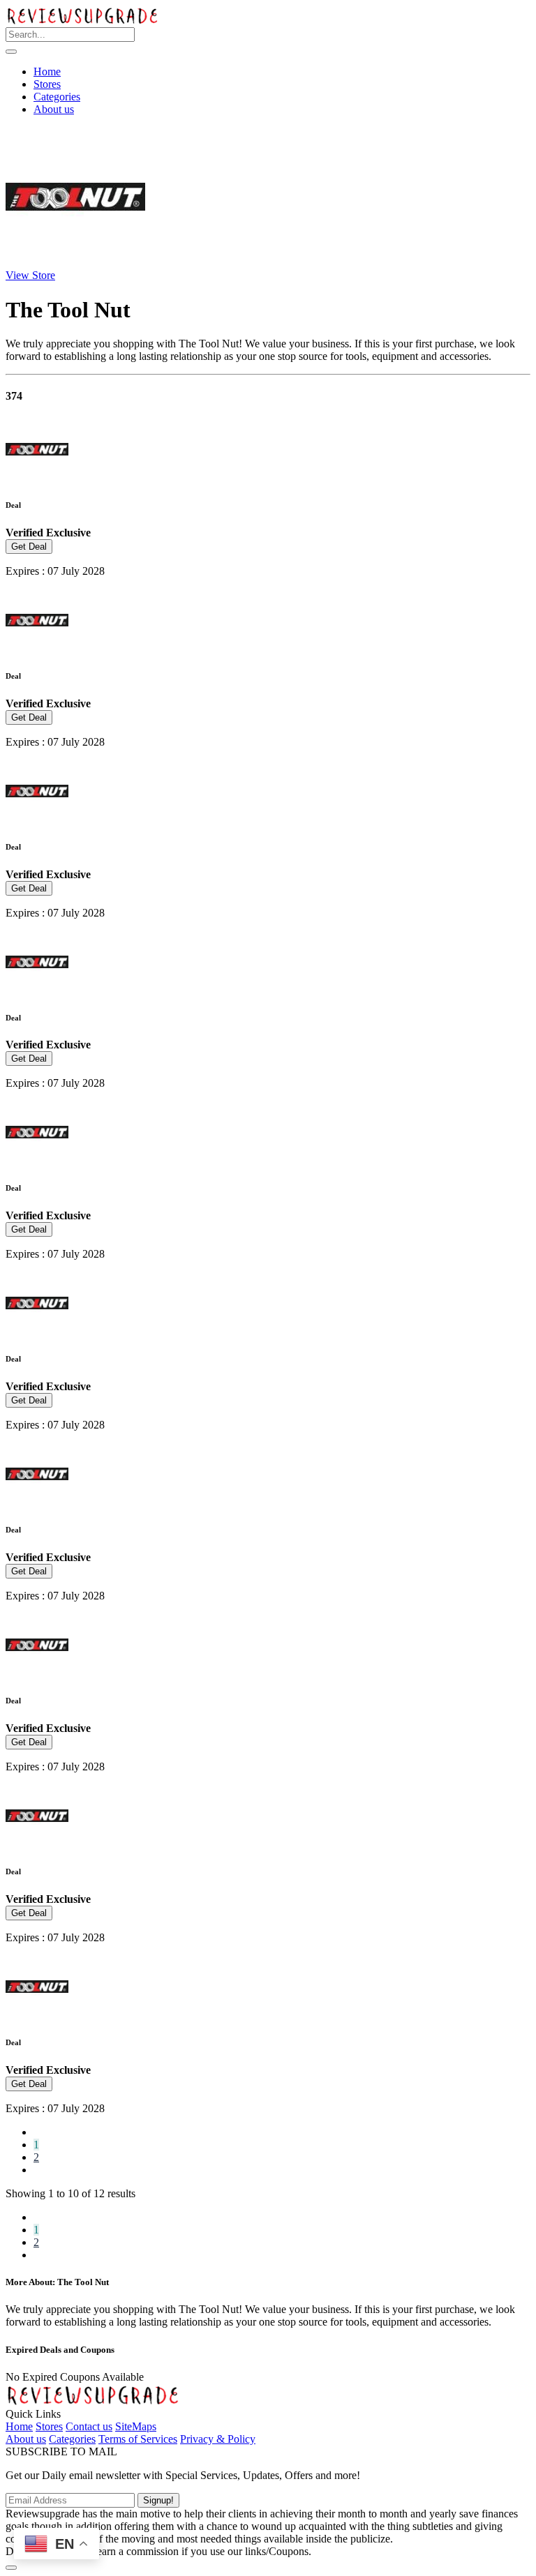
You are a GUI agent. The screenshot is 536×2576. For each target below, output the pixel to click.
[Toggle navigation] (11, 52)
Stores (47, 84)
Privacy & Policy (218, 2439)
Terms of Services (138, 2439)
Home (47, 71)
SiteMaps (136, 2426)
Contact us (89, 2426)
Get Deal (29, 547)
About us (54, 109)
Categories (57, 97)
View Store (30, 275)
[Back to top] (11, 2568)
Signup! (158, 2500)
